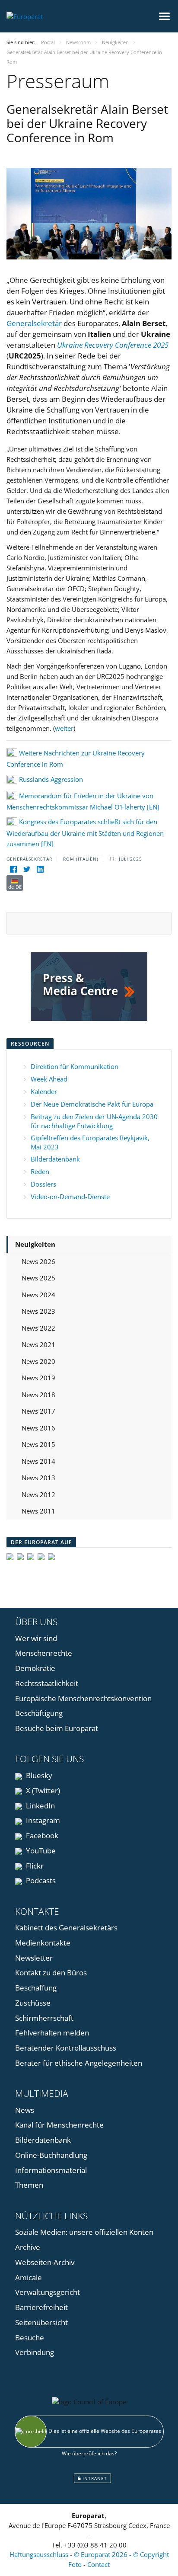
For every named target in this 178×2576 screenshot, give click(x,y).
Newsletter (34, 1958)
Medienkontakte (43, 1943)
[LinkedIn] (40, 869)
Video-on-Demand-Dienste (70, 1197)
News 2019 (38, 1378)
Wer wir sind (36, 1638)
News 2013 (38, 1478)
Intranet (94, 2478)
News (25, 2110)
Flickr (34, 1866)
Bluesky (38, 1775)
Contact (99, 2564)
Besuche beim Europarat (57, 1728)
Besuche (30, 2338)
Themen (29, 2185)
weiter (64, 728)
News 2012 (38, 1494)
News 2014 (38, 1461)
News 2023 (38, 1311)
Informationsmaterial (51, 2170)
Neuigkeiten (35, 1244)
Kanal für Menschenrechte (59, 2125)
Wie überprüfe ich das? (89, 2453)
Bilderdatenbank (55, 1159)
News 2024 (38, 1295)
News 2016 (38, 1428)
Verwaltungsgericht (48, 2292)
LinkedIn (40, 1806)
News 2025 (38, 1278)
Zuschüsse (33, 2003)
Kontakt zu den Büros (51, 1973)
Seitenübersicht (41, 2322)
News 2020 (38, 1361)
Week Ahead (49, 1079)
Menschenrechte (44, 1653)
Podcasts (40, 1880)
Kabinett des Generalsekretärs (66, 1928)
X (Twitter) (42, 1790)
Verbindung (35, 2352)
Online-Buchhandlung (51, 2155)
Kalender (44, 1091)
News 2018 (38, 1395)
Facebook (41, 1835)
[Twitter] (27, 869)
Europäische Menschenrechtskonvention (83, 1698)
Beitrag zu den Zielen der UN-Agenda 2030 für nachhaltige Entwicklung (94, 1121)
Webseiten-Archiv (45, 2262)
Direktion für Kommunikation (75, 1066)
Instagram (42, 1820)
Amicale (29, 2277)
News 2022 (38, 1328)
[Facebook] (13, 869)
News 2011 (38, 1511)
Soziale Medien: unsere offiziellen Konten (84, 2232)
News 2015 (38, 1444)
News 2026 (38, 1261)
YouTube (40, 1851)
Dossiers (43, 1184)
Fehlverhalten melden (52, 2033)
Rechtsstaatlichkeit (47, 1683)
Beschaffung (36, 1988)
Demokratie (35, 1668)
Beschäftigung (39, 1713)
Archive (28, 2247)
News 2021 (38, 1344)
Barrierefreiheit (41, 2307)
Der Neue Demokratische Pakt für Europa (92, 1104)
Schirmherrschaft (44, 2018)
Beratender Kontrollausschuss (66, 2048)
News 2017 (38, 1411)
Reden (40, 1171)
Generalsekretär (34, 323)
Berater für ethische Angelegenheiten (79, 2063)
